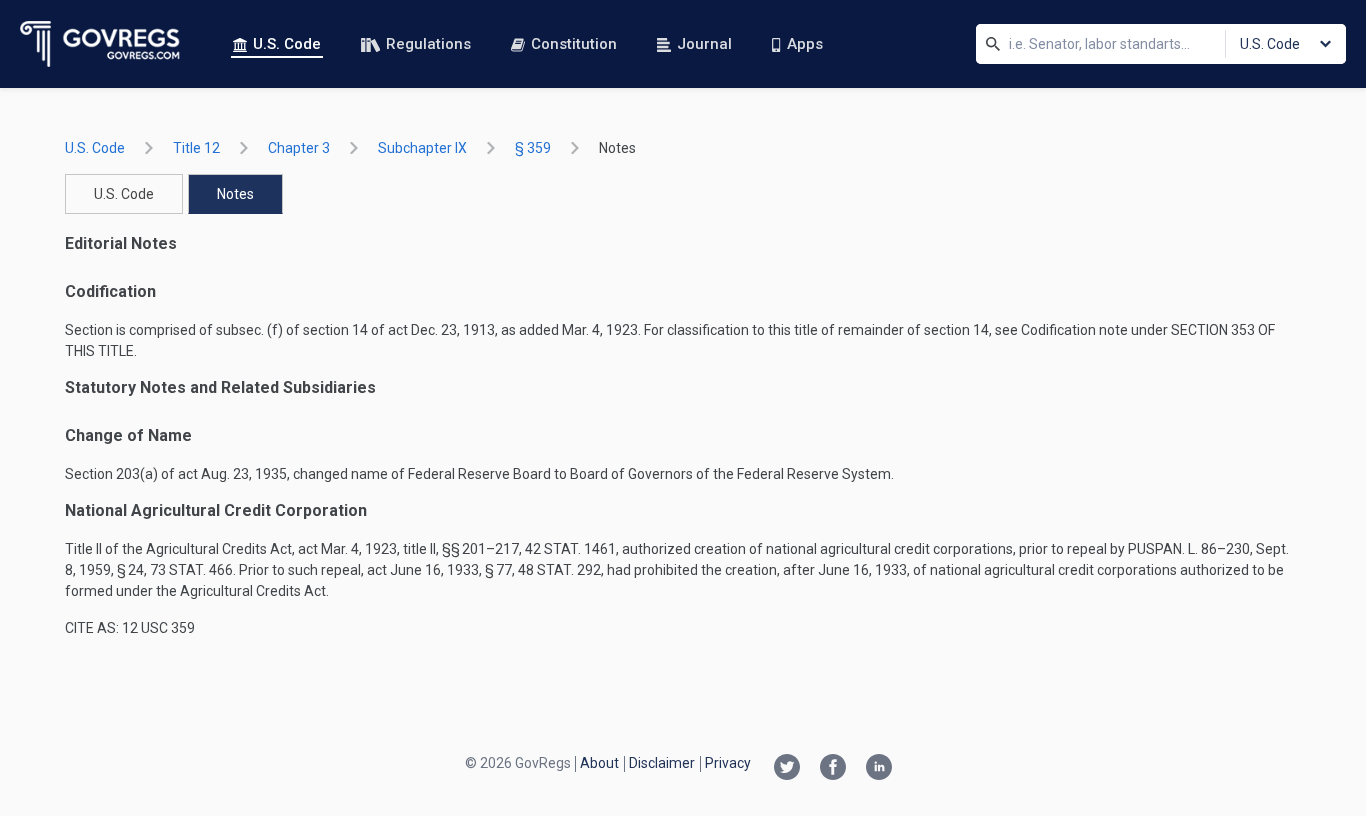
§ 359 (533, 148)
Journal (704, 44)
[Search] (993, 44)
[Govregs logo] (100, 44)
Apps (805, 44)
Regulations (428, 44)
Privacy (728, 763)
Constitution (574, 44)
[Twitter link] (787, 769)
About (599, 763)
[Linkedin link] (879, 769)
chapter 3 (299, 148)
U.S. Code (287, 44)
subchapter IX (422, 148)
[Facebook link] (833, 769)
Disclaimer (662, 763)
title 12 (196, 148)
